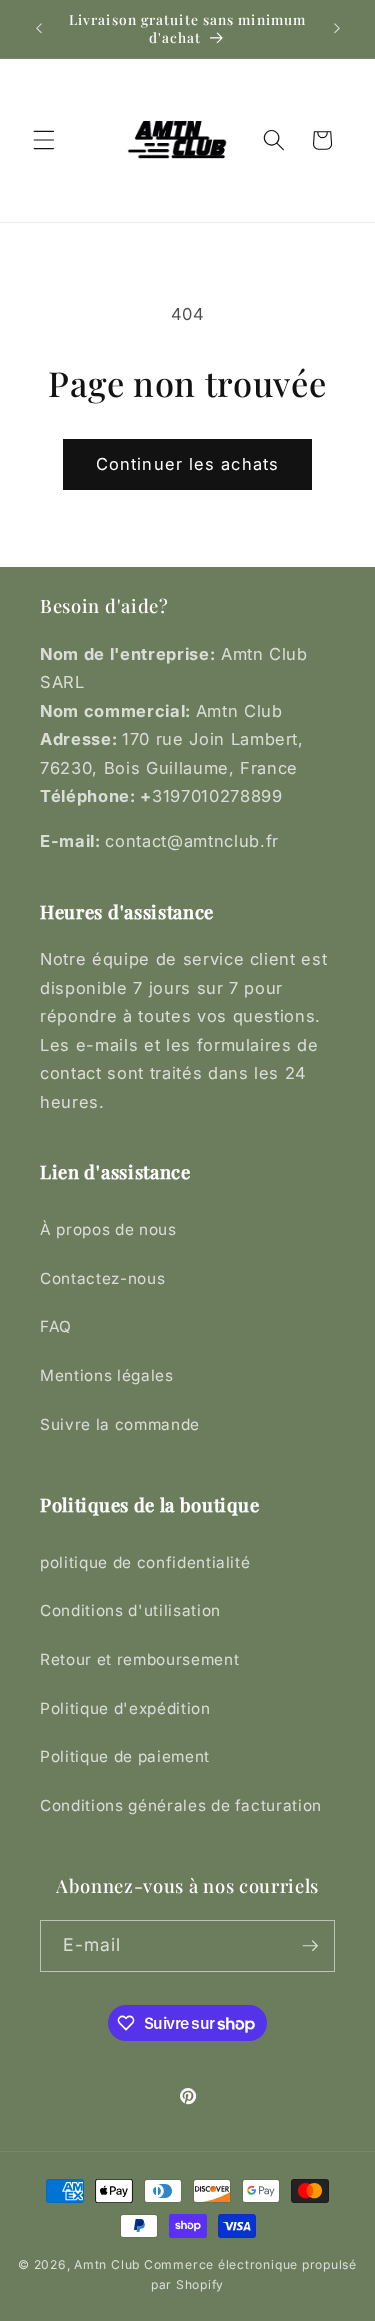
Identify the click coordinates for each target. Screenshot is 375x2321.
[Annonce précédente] (39, 29)
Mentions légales (107, 1375)
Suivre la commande (120, 1424)
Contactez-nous (102, 1278)
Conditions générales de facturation (181, 1805)
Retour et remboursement (139, 1659)
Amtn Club (107, 2264)
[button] (44, 140)
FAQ (56, 1326)
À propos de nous (108, 1229)
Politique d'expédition (125, 1708)
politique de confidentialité (145, 1562)
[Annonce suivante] (337, 29)
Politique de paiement (125, 1756)
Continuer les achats (187, 464)
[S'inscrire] (310, 1946)
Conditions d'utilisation (130, 1610)
